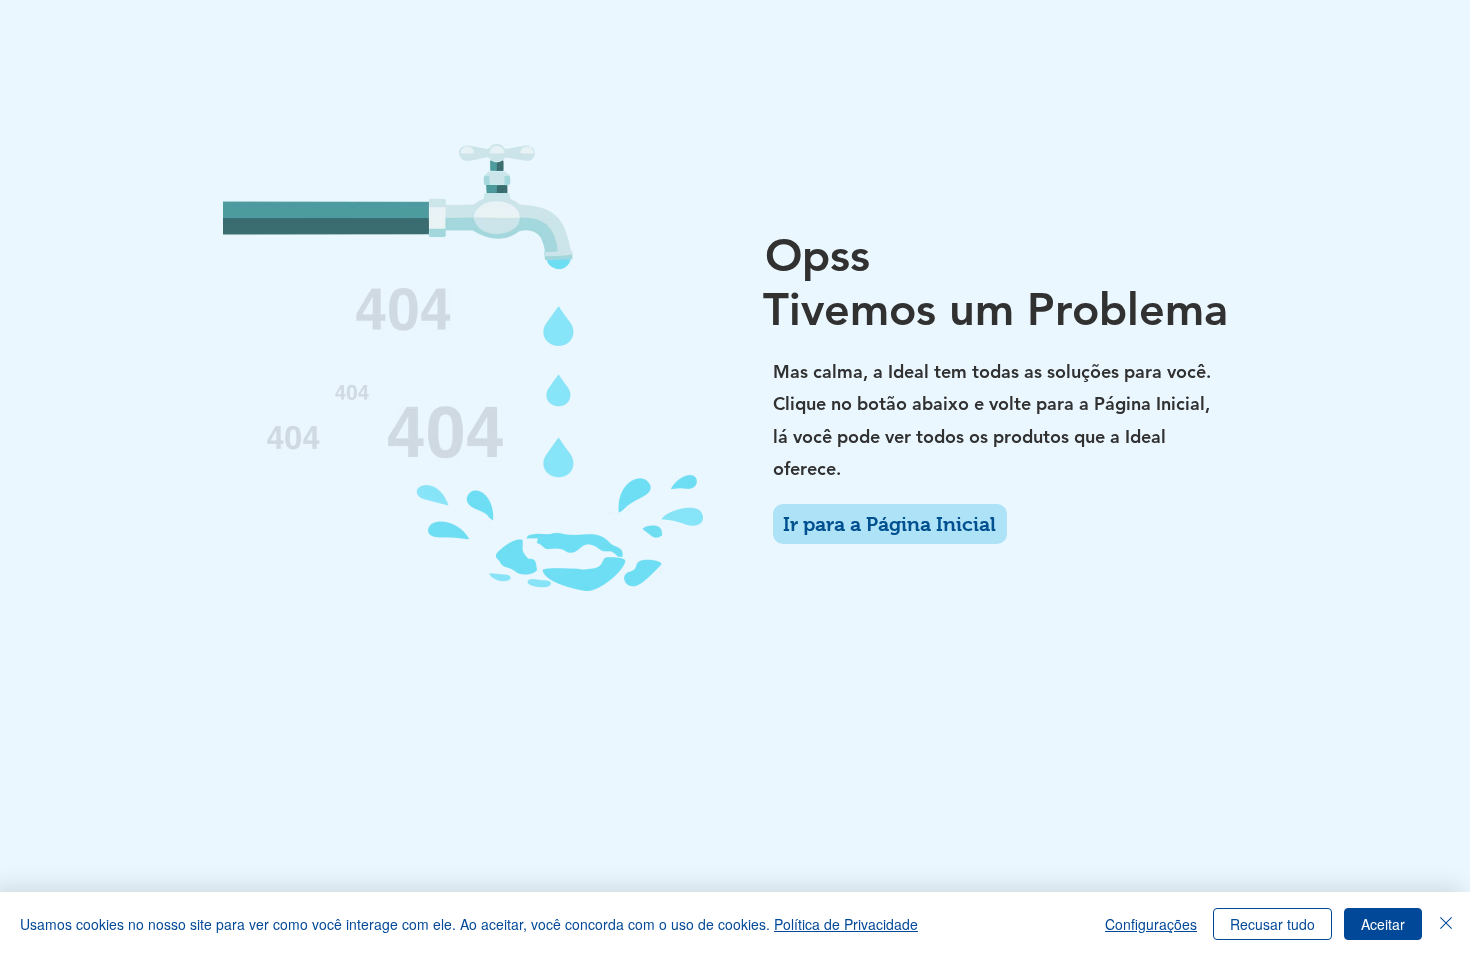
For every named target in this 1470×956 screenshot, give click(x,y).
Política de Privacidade (846, 924)
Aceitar (1383, 924)
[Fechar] (1446, 924)
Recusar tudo (1272, 924)
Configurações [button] (1151, 924)
